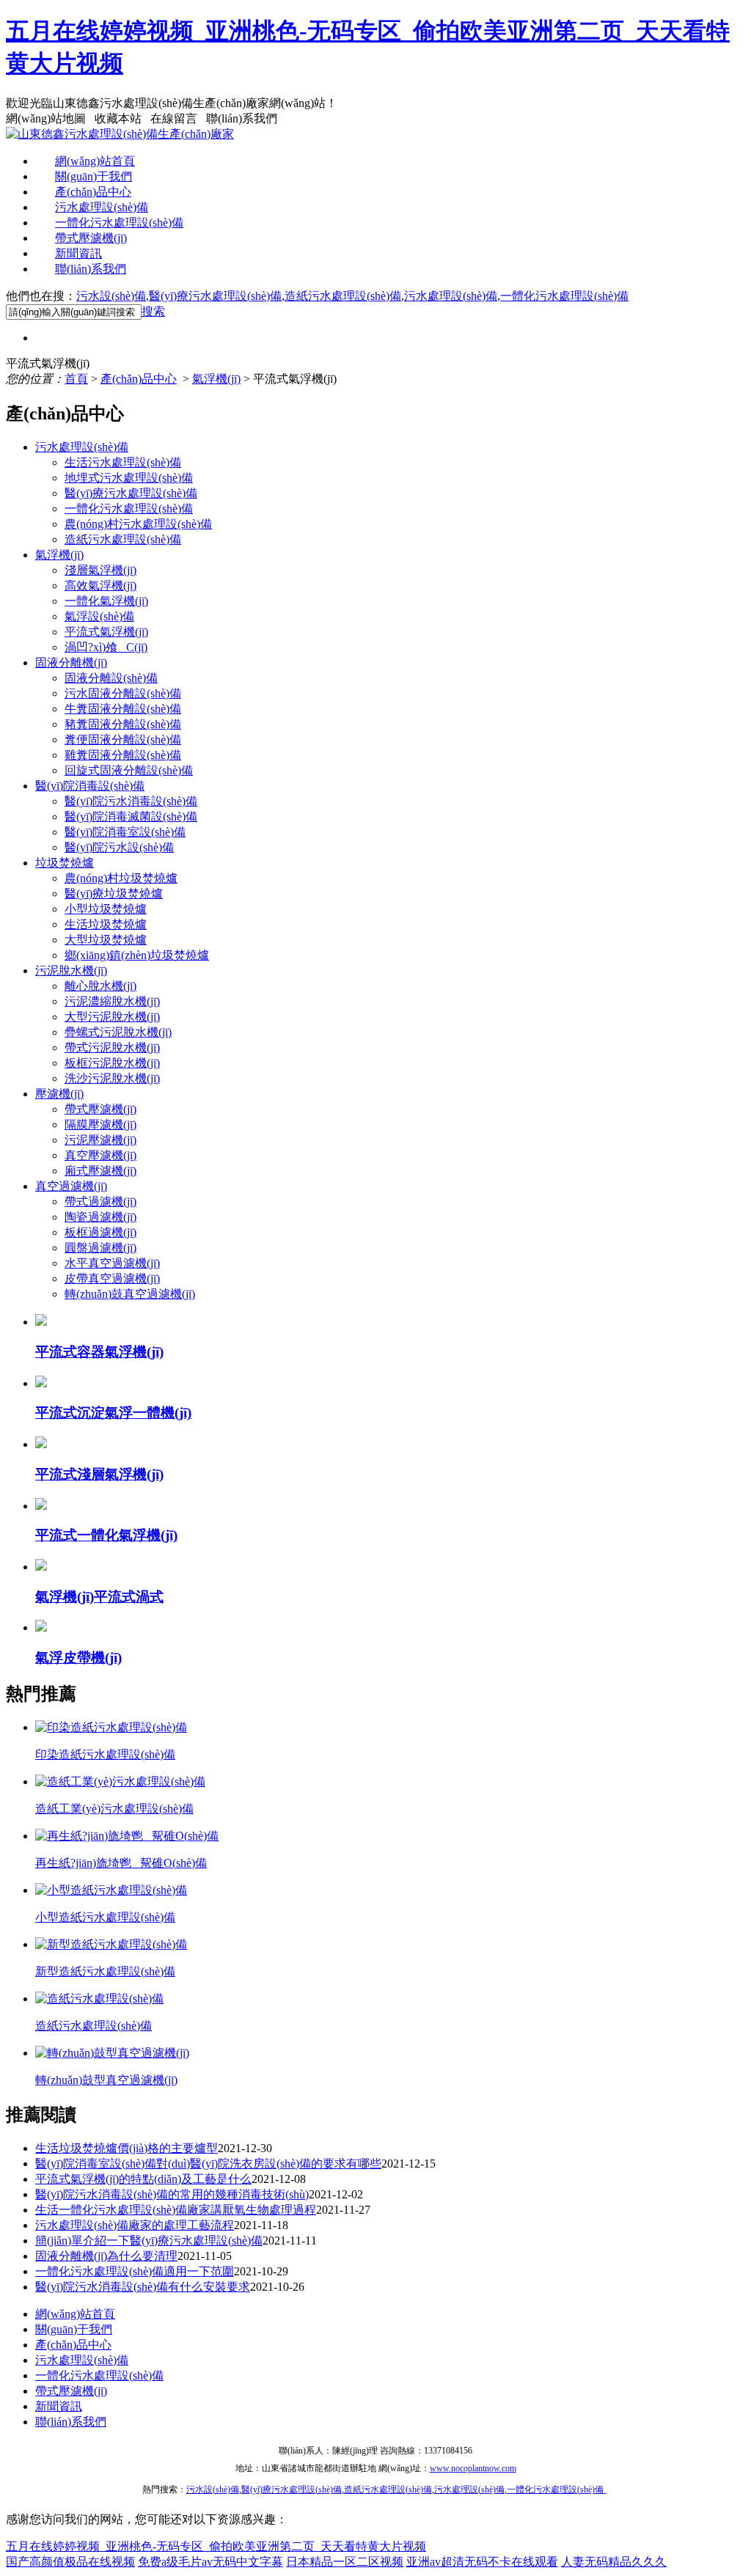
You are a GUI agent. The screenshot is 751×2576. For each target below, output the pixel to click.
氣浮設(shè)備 (99, 616)
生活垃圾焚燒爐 (106, 924)
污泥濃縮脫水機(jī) (112, 1001)
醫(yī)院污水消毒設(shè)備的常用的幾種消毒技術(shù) (172, 2194)
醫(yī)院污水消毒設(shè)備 (131, 801)
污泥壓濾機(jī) (100, 1140)
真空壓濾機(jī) (100, 1155)
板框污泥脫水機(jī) (112, 1063)
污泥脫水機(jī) (71, 970)
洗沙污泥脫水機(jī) (112, 1078)
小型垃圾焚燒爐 (106, 909)
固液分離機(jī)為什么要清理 (106, 2256)
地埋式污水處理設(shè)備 (129, 478)
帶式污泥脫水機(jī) (112, 1047)
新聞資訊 (78, 253)
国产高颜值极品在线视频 (70, 2562)
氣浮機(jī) (216, 379)
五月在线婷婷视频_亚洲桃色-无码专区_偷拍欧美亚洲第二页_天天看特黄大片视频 (216, 2546)
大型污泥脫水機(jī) (112, 1017)
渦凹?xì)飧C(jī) (106, 647)
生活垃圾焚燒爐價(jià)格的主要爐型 (127, 2148)
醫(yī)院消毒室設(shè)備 (125, 832)
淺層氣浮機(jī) (100, 570)
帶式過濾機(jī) (100, 1201)
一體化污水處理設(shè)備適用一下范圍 (135, 2271)
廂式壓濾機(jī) (100, 1171)
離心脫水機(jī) (100, 986)
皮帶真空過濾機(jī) (112, 1278)
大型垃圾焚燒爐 (106, 940)
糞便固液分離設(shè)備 (123, 740)
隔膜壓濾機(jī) (100, 1124)
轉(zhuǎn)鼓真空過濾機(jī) (130, 1294)
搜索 (153, 311)
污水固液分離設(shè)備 (123, 693)
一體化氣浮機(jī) (106, 601)
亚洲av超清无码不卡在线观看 (482, 2562)
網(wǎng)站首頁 (95, 161)
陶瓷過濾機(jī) (100, 1217)
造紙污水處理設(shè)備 (343, 296)
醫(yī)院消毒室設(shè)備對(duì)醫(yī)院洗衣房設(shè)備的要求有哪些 (208, 2164)
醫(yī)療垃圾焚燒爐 (114, 893)
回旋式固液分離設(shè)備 (129, 770)
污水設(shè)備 (111, 296)
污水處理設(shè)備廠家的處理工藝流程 (135, 2225)
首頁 (76, 379)
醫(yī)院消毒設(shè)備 (90, 786)
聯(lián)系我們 (91, 269)
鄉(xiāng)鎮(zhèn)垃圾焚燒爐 (137, 955)
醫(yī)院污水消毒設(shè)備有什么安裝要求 (143, 2287)
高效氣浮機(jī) (100, 586)
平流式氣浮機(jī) (106, 632)
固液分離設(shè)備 (111, 678)
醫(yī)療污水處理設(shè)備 (215, 296)
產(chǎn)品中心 (93, 192)
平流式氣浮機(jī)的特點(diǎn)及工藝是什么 (143, 2179)
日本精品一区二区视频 (345, 2562)
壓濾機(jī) (59, 1094)
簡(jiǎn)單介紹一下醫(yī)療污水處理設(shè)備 (149, 2241)
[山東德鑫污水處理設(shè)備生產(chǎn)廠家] (120, 134)
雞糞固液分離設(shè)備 (123, 755)
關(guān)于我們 (94, 176)
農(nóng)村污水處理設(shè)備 (138, 524)
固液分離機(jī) (71, 663)
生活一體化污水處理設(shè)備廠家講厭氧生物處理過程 (176, 2210)
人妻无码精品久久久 (614, 2562)
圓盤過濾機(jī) (100, 1248)
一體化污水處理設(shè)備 (119, 223)
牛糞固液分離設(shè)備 (123, 709)
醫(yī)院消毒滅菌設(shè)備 (131, 817)
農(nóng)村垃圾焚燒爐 (121, 878)
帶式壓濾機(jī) (91, 238)
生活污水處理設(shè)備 (123, 462)
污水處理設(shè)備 (102, 207)
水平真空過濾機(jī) (112, 1263)
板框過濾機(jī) (100, 1232)
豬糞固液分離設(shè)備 (123, 724)
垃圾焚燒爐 (65, 863)
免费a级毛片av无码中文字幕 (210, 2562)
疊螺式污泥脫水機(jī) (118, 1032)
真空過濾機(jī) (71, 1186)
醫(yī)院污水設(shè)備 (119, 847)
